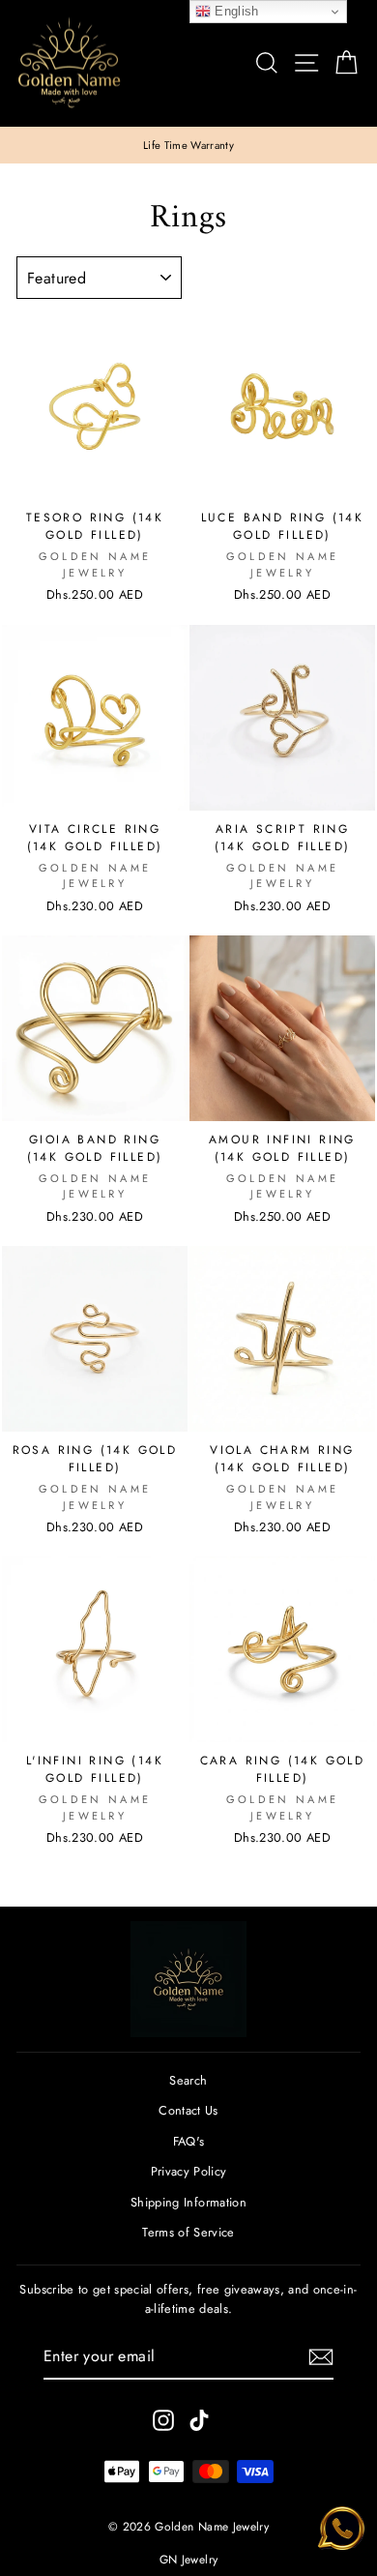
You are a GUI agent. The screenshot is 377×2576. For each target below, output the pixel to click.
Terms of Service (188, 2232)
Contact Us (188, 2110)
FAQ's (189, 2141)
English (235, 11)
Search (188, 2080)
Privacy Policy (189, 2171)
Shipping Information (188, 2202)
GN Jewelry (188, 2560)
